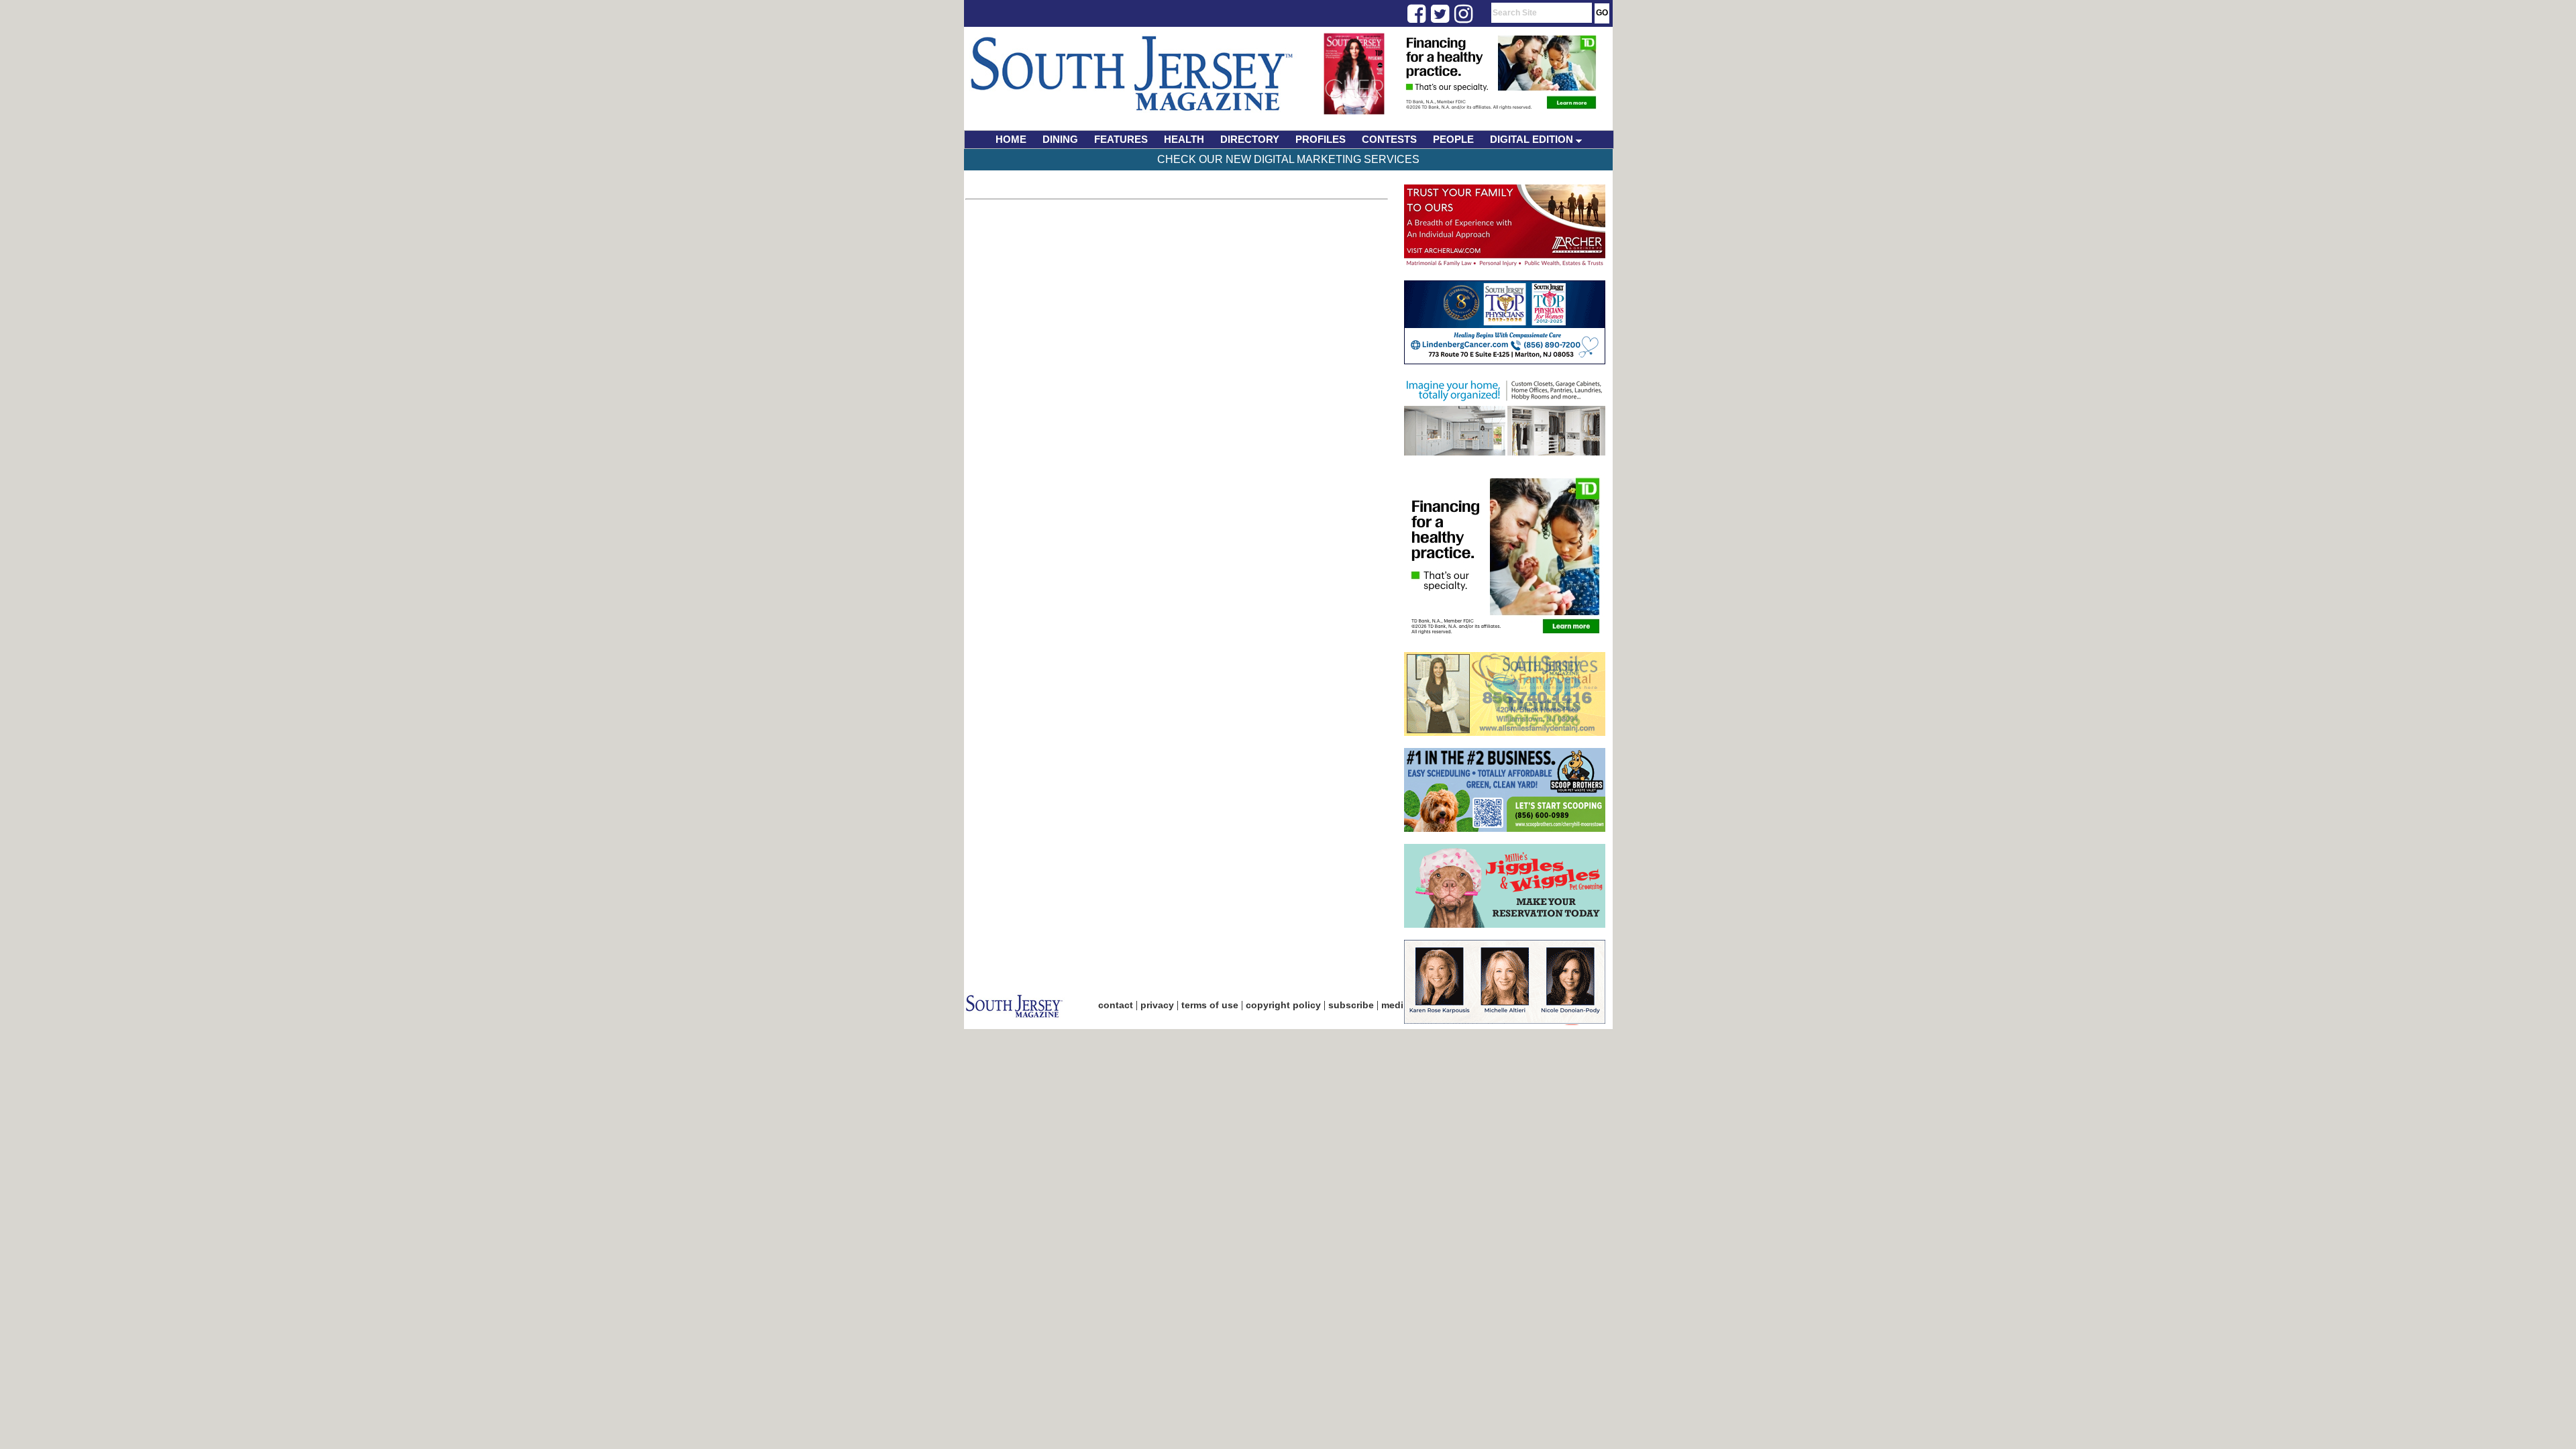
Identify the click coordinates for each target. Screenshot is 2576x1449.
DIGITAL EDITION (1533, 139)
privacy (1157, 1005)
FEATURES (1121, 139)
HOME (1011, 139)
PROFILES (1321, 139)
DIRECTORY (1250, 139)
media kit (1402, 1005)
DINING (1060, 139)
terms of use (1210, 1005)
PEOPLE (1453, 139)
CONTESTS (1389, 139)
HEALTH (1184, 139)
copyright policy (1283, 1005)
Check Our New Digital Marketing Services (1288, 159)
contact (1116, 1005)
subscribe (1351, 1005)
